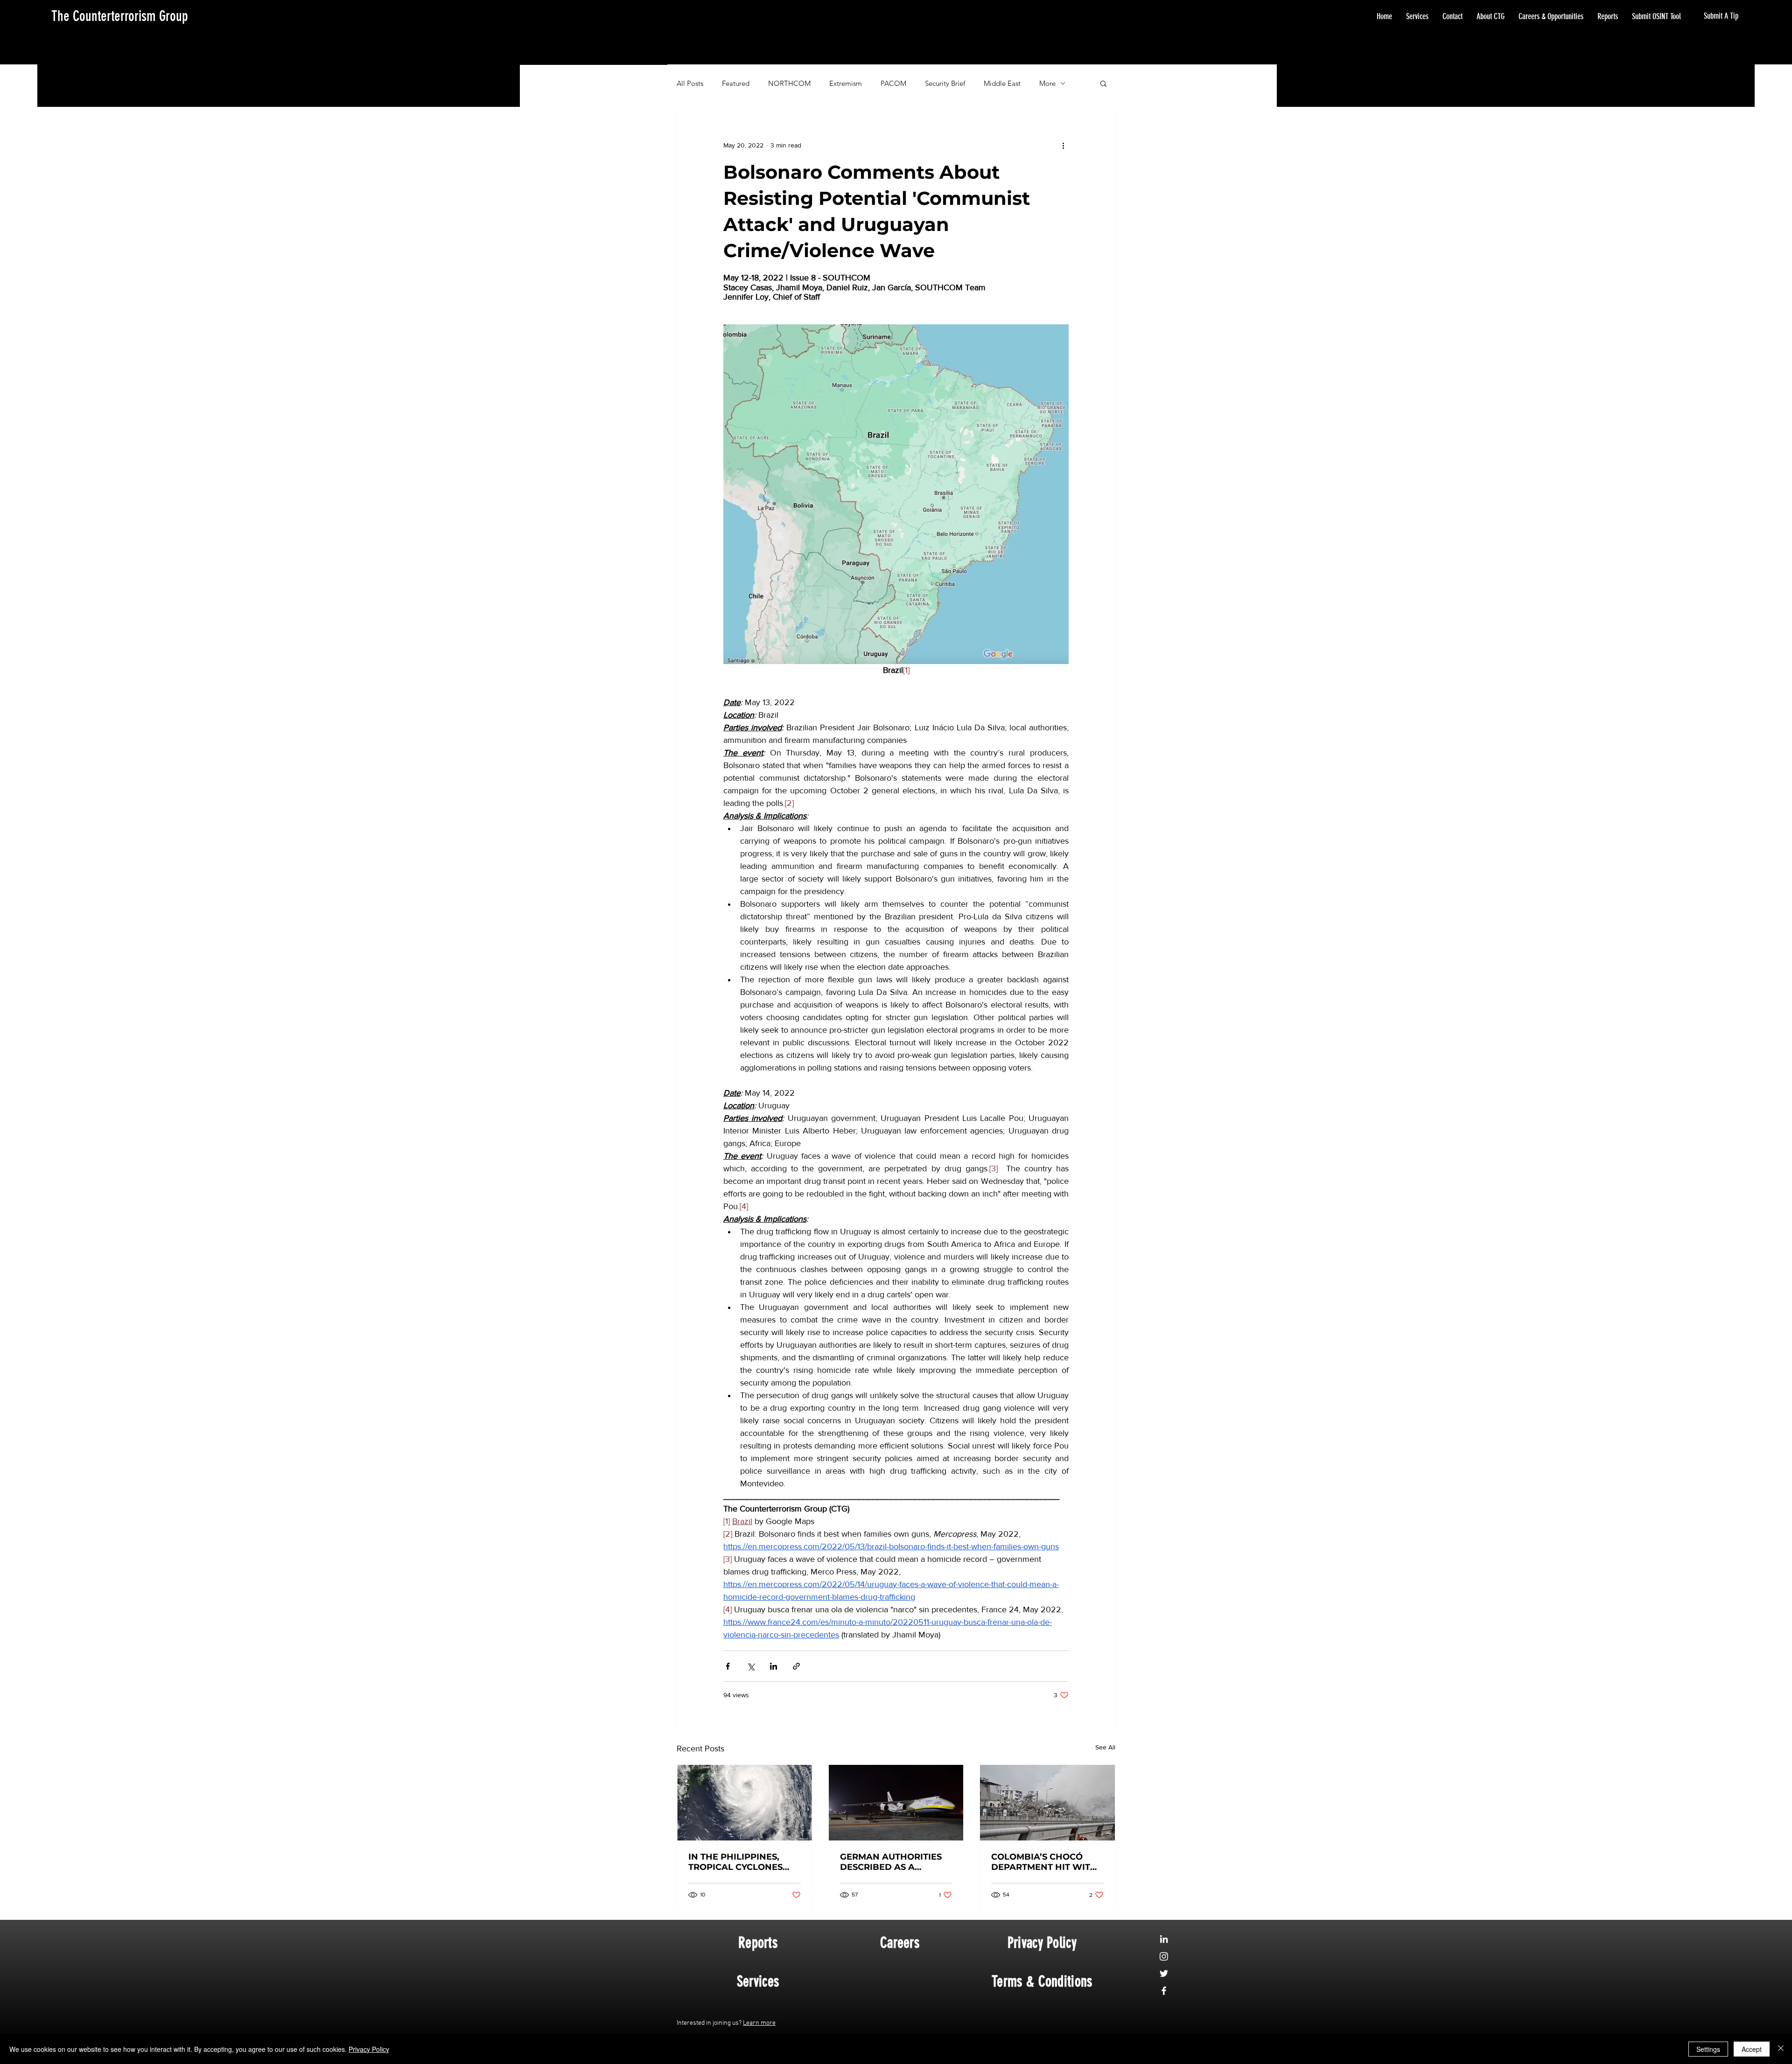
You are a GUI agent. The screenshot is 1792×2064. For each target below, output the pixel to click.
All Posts (690, 83)
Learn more (759, 2023)
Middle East (1002, 83)
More (1047, 83)
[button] (1103, 83)
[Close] (1781, 2049)
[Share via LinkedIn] (773, 1666)
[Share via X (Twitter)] (751, 1666)
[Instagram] (1164, 1956)
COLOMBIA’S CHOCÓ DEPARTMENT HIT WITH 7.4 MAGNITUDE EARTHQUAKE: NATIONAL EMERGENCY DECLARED (1044, 1862)
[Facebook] (1164, 1991)
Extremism (846, 83)
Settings (1708, 2049)
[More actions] (1063, 145)
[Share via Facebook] (728, 1666)
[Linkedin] (1164, 1939)
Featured (736, 83)
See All (1105, 1747)
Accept (1752, 2049)
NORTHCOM (789, 83)
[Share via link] (796, 1666)
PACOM (893, 83)
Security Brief (945, 83)
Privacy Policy (369, 2049)
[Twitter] (1164, 1973)
